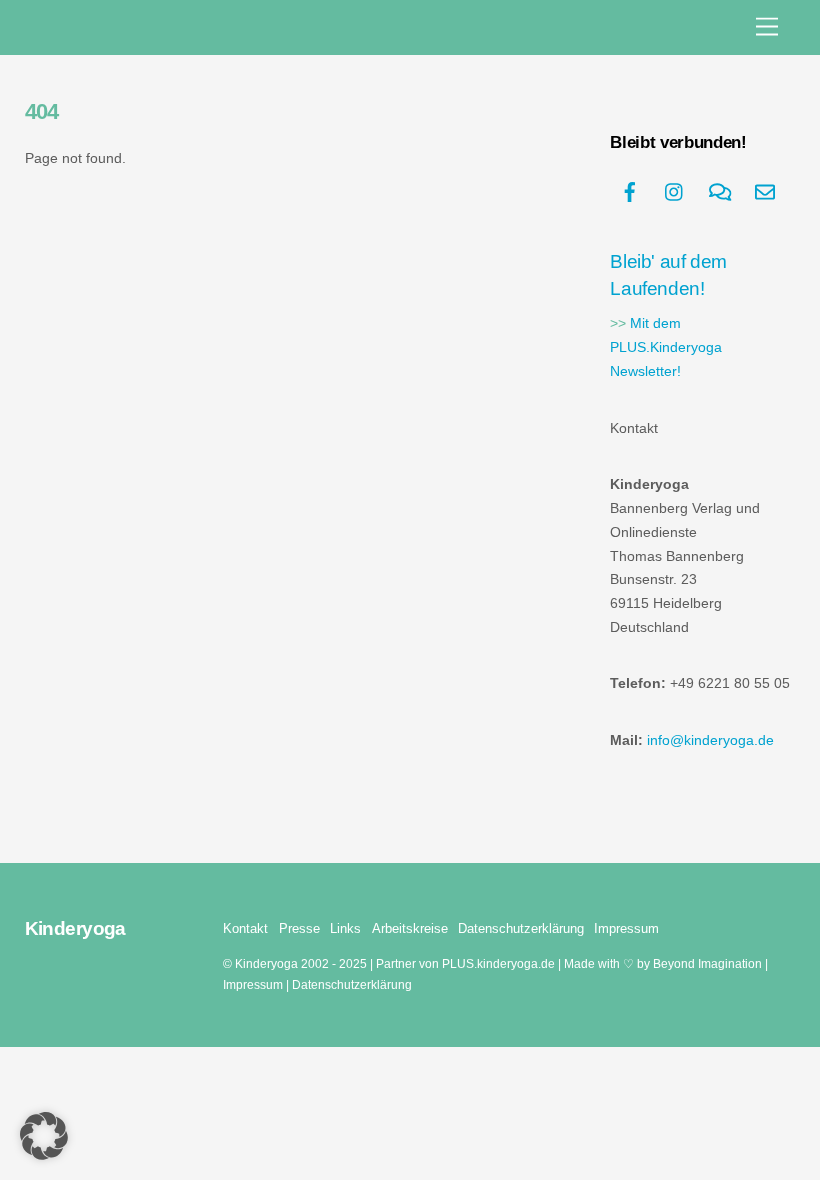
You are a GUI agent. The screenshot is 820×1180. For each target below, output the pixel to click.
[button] (44, 1136)
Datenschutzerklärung (521, 928)
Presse (299, 928)
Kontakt (245, 928)
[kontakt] (720, 190)
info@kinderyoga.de (710, 740)
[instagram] (675, 190)
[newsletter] (765, 190)
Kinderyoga (266, 963)
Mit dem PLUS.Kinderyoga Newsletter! (666, 347)
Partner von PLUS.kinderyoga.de (465, 963)
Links (345, 928)
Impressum (626, 928)
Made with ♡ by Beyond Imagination (663, 963)
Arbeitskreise (410, 928)
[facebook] (630, 190)
